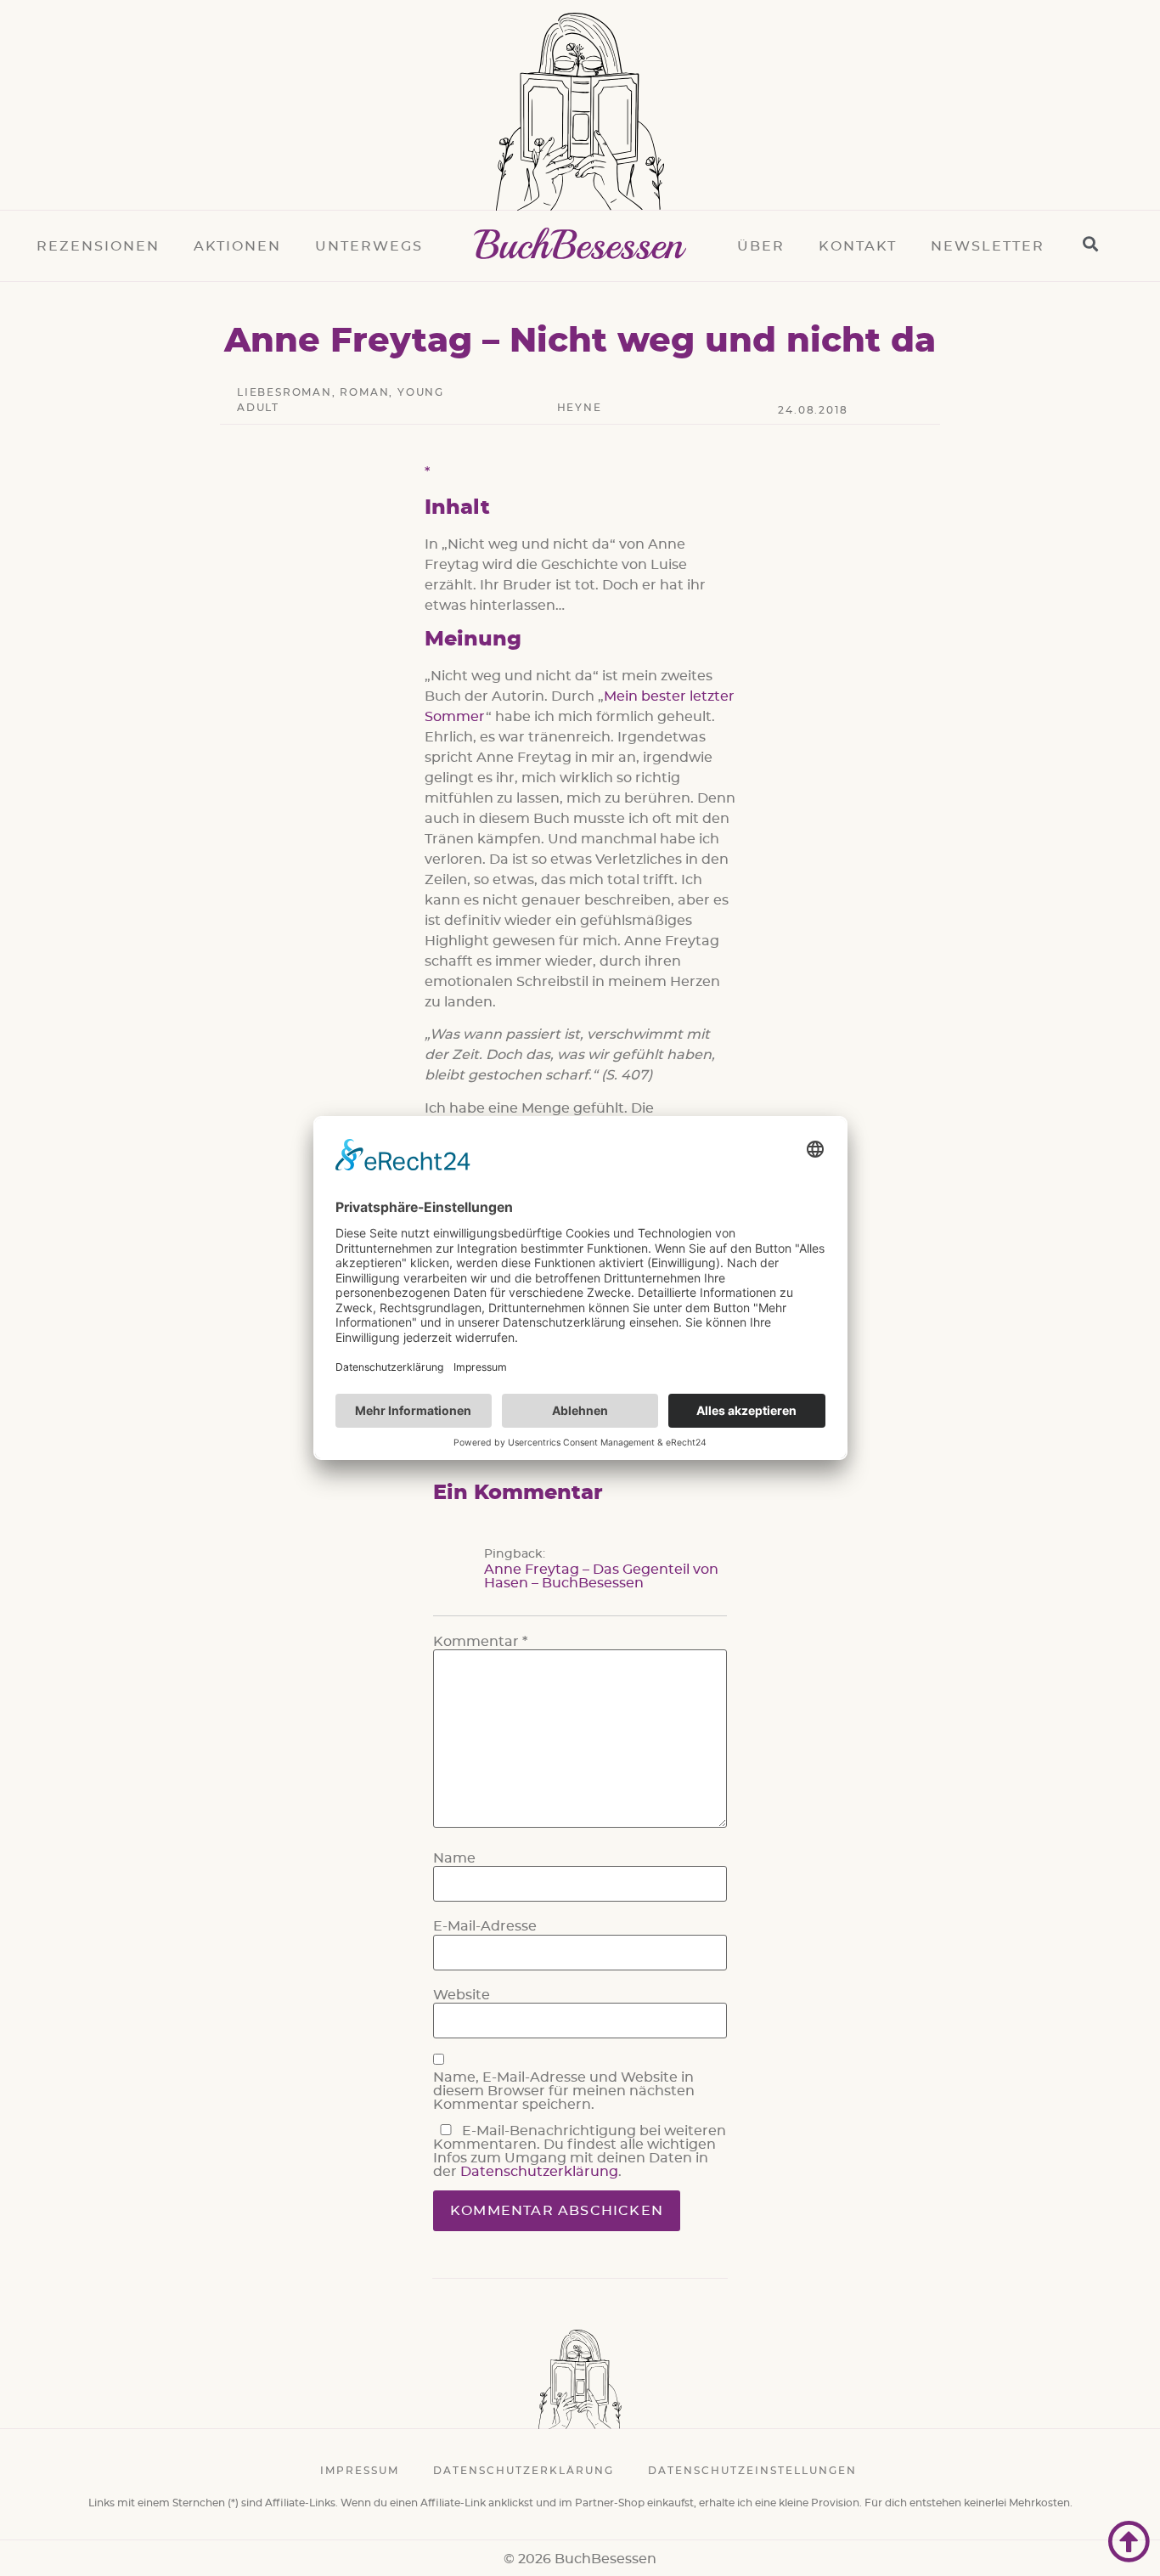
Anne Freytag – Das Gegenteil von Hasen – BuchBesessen (601, 1576)
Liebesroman (284, 392)
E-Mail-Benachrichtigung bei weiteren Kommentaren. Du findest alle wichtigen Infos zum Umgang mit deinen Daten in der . (580, 2151)
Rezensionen (98, 246)
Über (761, 246)
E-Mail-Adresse (485, 1926)
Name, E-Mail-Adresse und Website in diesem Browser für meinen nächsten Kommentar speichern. (564, 2091)
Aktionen (237, 246)
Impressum (360, 2471)
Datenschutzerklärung (539, 2172)
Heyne (580, 408)
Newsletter (988, 246)
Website (462, 1995)
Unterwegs (369, 246)
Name (454, 1858)
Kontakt (858, 246)
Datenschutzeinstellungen (752, 2471)
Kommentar (480, 1642)
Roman (364, 392)
